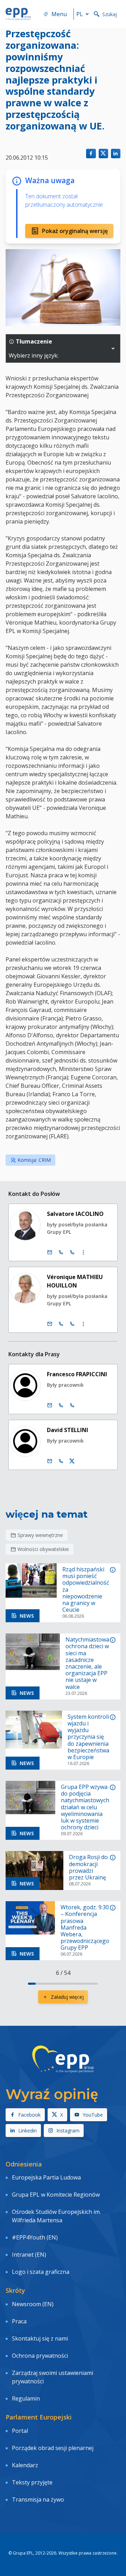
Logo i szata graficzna (41, 2272)
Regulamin (26, 2398)
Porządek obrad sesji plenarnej (53, 2448)
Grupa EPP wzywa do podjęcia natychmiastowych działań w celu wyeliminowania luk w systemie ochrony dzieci (85, 1807)
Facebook (29, 2115)
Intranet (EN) (29, 2255)
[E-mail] (50, 1252)
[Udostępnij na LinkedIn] (116, 154)
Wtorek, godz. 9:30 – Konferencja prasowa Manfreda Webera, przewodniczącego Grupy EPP (85, 1928)
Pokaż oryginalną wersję (75, 231)
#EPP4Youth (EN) (35, 2237)
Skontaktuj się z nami (40, 2338)
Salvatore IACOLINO (75, 1214)
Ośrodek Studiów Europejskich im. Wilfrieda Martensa (56, 2216)
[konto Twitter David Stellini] (72, 1461)
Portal (20, 2431)
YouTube (93, 2115)
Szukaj (110, 14)
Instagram (68, 2131)
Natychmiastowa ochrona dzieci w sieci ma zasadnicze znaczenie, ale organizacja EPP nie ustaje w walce (87, 1663)
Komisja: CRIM (34, 1160)
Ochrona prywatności (40, 2356)
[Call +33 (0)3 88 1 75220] (72, 1324)
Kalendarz (25, 2465)
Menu (59, 14)
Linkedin (27, 2131)
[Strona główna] (18, 14)
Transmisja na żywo (38, 2500)
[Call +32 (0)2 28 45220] (61, 1324)
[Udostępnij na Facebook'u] (91, 154)
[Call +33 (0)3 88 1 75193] (72, 1252)
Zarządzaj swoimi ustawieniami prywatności (52, 2377)
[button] (113, 348)
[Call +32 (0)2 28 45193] (61, 1252)
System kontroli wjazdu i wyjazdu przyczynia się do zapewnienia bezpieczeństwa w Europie (88, 1737)
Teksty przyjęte (32, 2482)
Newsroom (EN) (33, 2304)
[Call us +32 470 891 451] (61, 1461)
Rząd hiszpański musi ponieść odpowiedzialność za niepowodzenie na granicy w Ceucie (86, 1590)
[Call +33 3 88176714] (72, 1405)
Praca (19, 2321)
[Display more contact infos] (83, 1252)
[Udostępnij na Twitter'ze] (103, 154)
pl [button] (80, 14)
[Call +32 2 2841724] (61, 1405)
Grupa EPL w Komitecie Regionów (56, 2195)
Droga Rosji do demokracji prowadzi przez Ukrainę (88, 1867)
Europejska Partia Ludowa (46, 2177)
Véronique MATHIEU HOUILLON (75, 1281)
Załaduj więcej (67, 1997)
